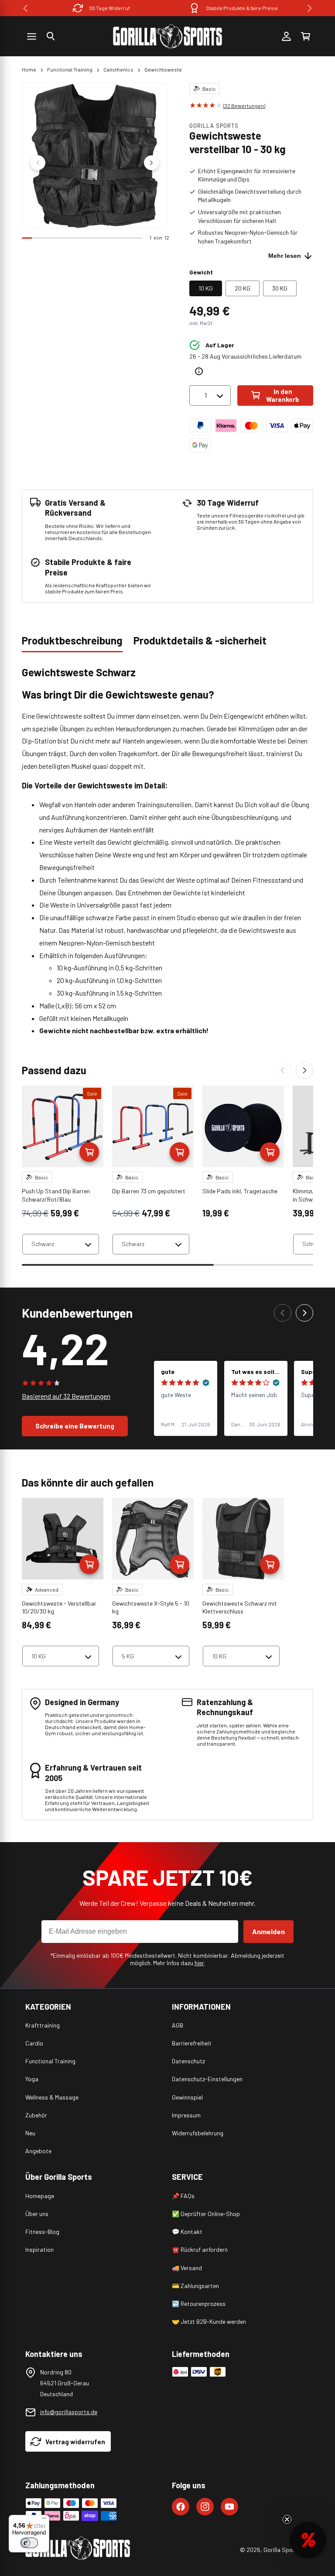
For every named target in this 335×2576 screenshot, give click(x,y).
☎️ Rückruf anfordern (200, 2249)
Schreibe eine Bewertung (75, 1426)
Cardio (34, 2043)
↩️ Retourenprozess (199, 2304)
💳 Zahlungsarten (195, 2286)
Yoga (32, 2079)
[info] (199, 371)
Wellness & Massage (52, 2097)
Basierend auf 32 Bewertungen (66, 1396)
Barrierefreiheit (192, 2043)
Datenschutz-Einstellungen (207, 2079)
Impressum (186, 2115)
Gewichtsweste (163, 69)
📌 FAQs (183, 2196)
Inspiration (39, 2249)
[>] (310, 8)
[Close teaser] (287, 2519)
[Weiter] (304, 1070)
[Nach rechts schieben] (151, 163)
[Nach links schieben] (38, 163)
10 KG (206, 288)
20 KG (243, 288)
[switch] (29, 2543)
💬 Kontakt (187, 2232)
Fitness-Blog (42, 2232)
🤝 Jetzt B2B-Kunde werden (209, 2321)
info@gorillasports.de (69, 2412)
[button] (51, 36)
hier (199, 1963)
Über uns (37, 2214)
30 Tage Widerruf (110, 8)
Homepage (40, 2196)
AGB (178, 2025)
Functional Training (70, 69)
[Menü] (44, 2520)
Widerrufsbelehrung (198, 2133)
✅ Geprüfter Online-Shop (206, 2214)
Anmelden (268, 1931)
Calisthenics (118, 69)
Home (29, 69)
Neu (30, 2133)
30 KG (280, 288)
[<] (25, 8)
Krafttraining (43, 2025)
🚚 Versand (187, 2268)
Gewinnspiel (187, 2097)
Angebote (38, 2151)
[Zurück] (283, 1070)
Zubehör (36, 2115)
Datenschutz (188, 2061)
